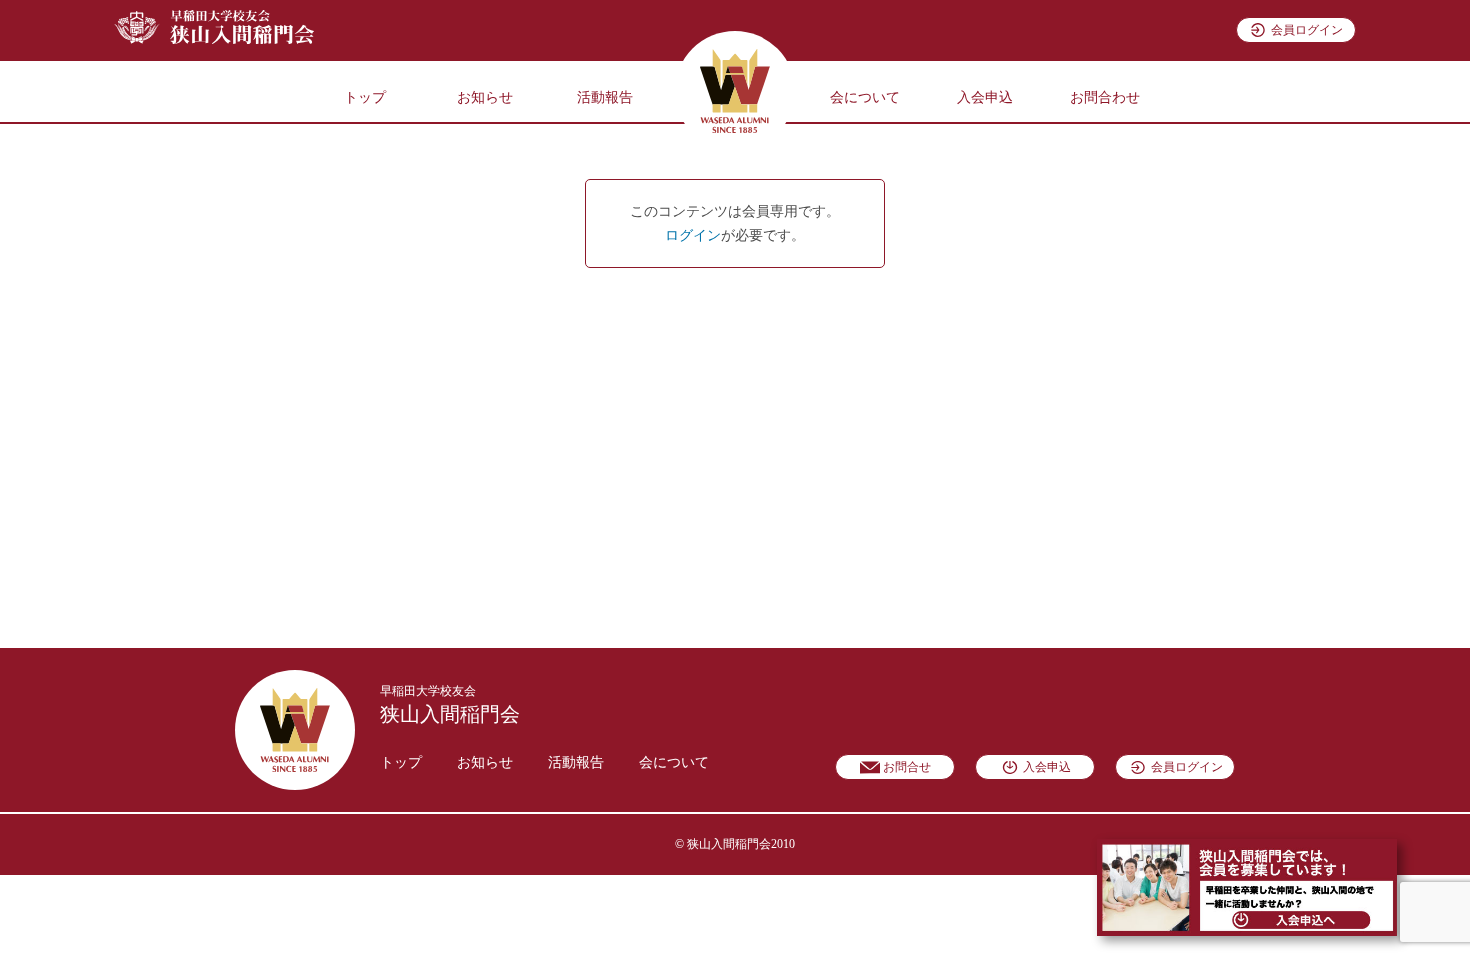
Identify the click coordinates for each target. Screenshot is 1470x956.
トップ (365, 97)
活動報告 (605, 97)
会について (865, 97)
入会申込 (985, 97)
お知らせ (485, 97)
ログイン (693, 235)
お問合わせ (1105, 97)
